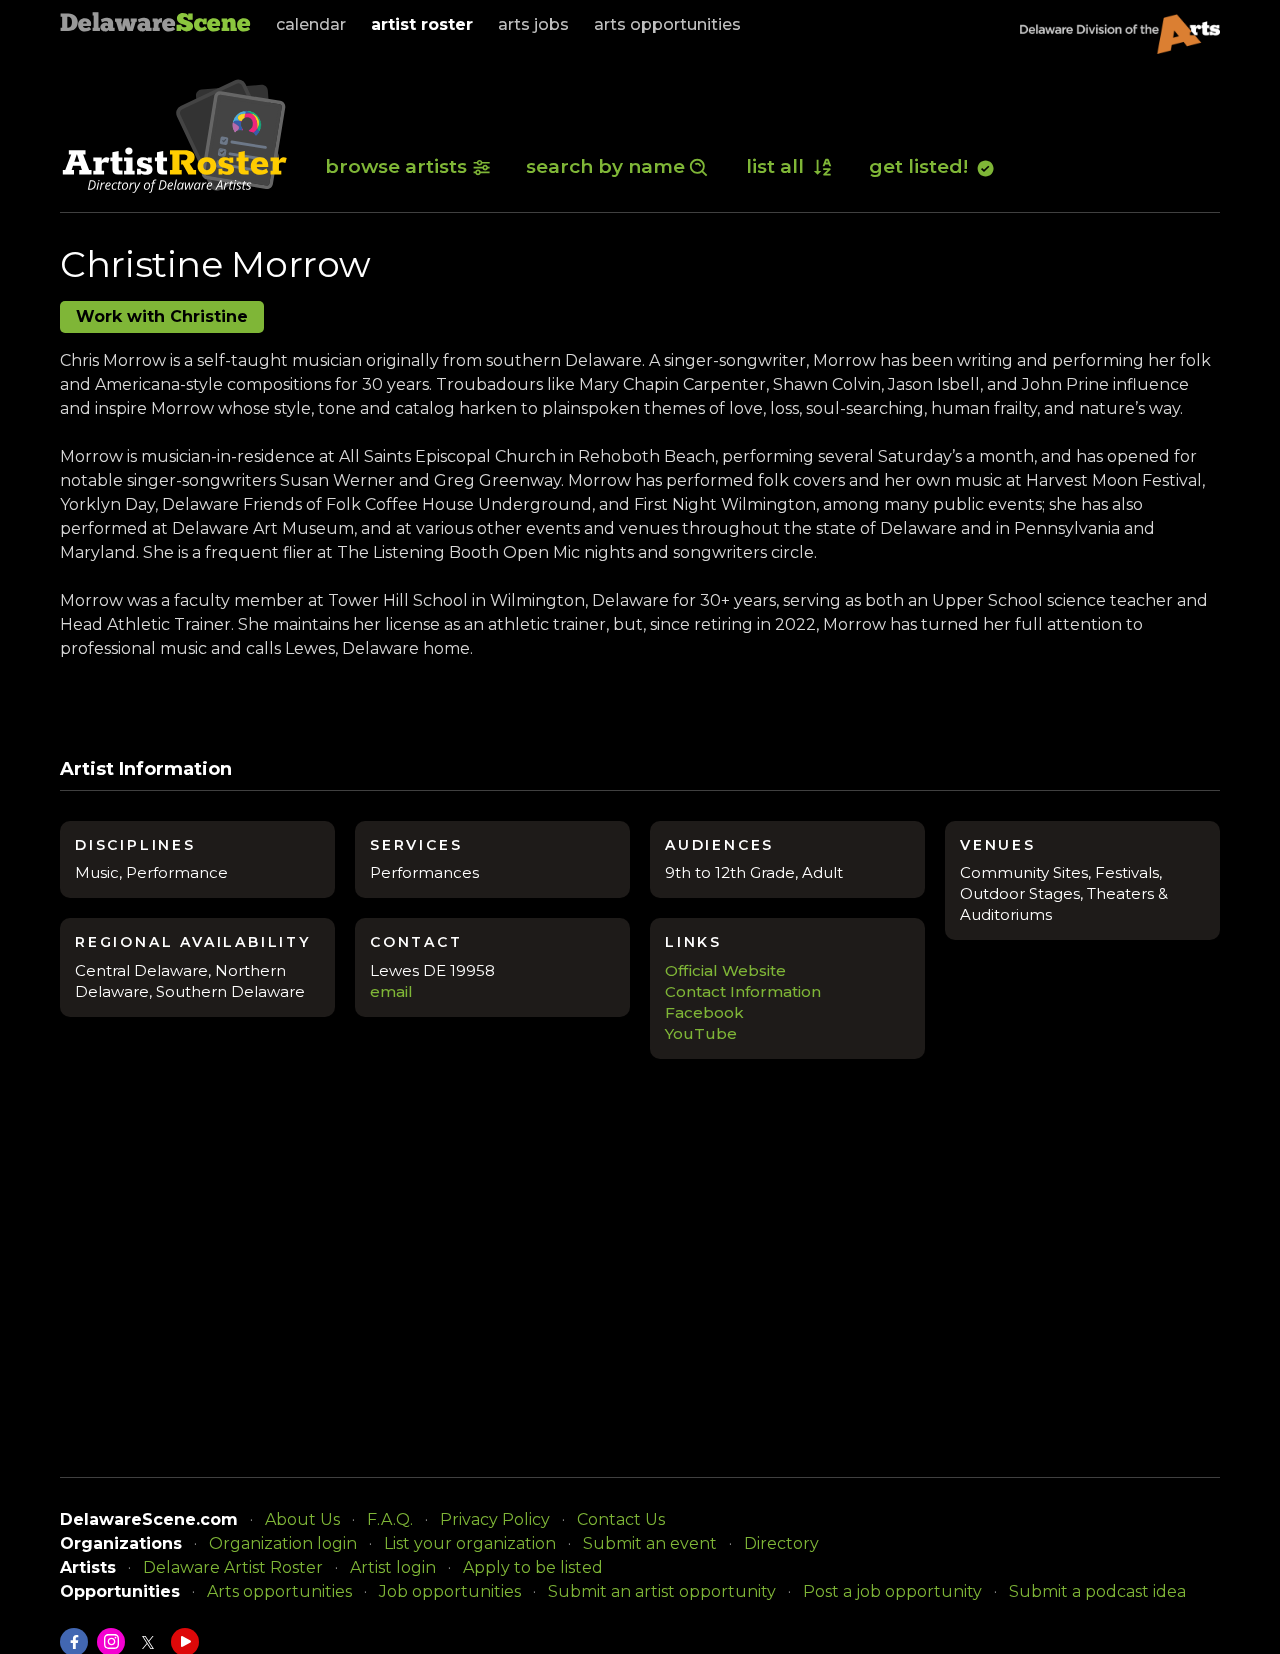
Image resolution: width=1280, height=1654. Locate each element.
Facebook (704, 1012)
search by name (605, 166)
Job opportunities (450, 1591)
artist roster (422, 24)
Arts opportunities (279, 1591)
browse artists (396, 166)
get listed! (921, 166)
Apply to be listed (533, 1567)
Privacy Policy (495, 1519)
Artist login (393, 1567)
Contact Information (743, 991)
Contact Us (621, 1519)
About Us (302, 1519)
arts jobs (533, 24)
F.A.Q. (390, 1519)
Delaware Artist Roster (233, 1567)
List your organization (470, 1543)
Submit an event (650, 1543)
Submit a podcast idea (1097, 1591)
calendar (311, 24)
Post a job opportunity (892, 1591)
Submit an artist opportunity (662, 1591)
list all (777, 166)
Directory (781, 1543)
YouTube (701, 1033)
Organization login (283, 1543)
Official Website (725, 970)
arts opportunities (667, 24)
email (391, 991)
